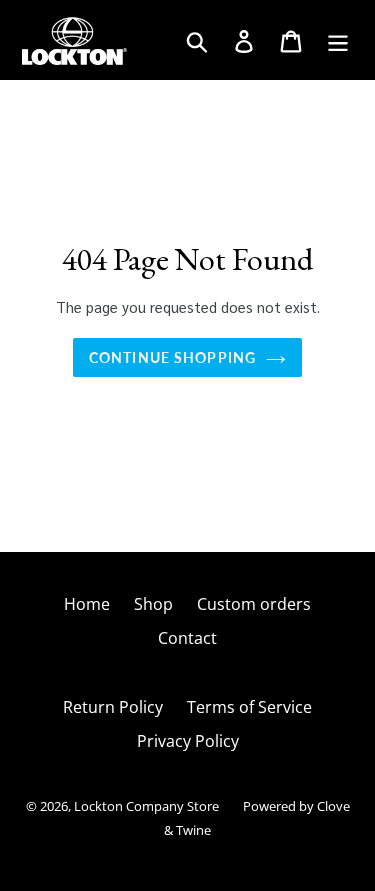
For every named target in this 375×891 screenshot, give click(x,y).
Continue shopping (172, 357)
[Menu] (339, 39)
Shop (153, 604)
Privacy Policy (188, 741)
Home (87, 604)
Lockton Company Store (146, 806)
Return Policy (113, 707)
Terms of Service (249, 707)
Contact (187, 638)
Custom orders (254, 604)
